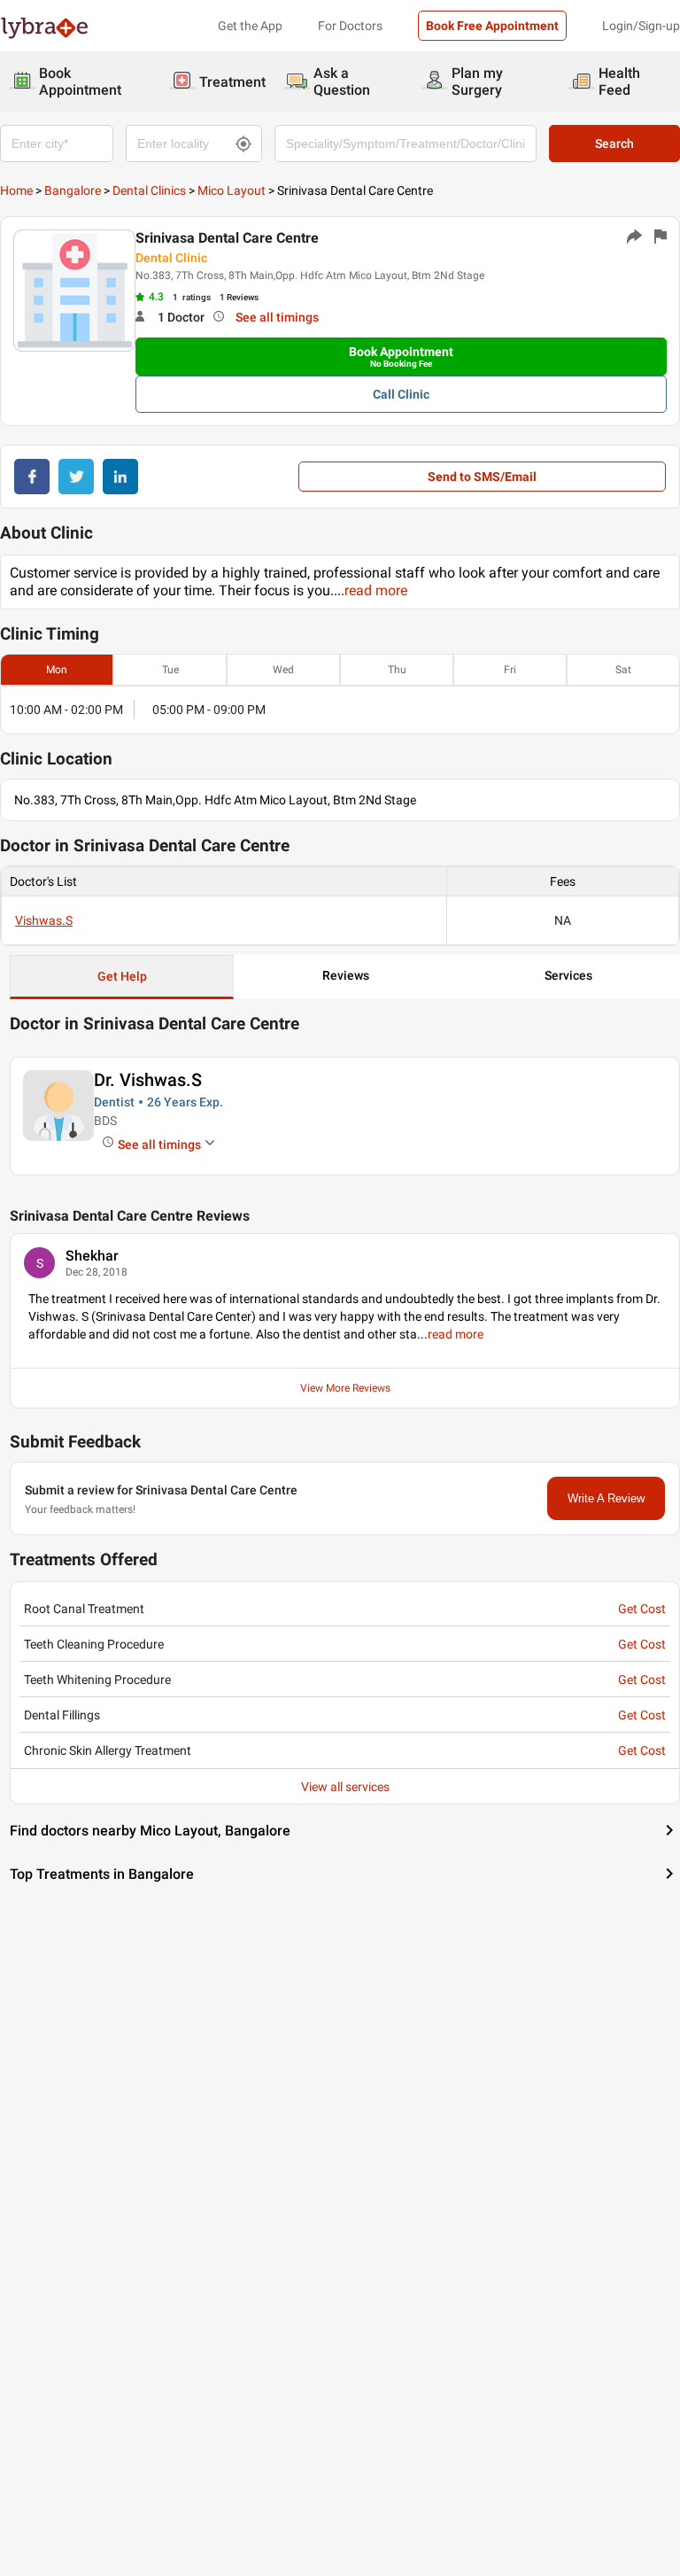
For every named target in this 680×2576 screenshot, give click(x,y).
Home (16, 190)
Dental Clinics (149, 190)
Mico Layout (232, 190)
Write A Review (606, 1498)
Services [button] (568, 975)
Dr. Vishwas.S (148, 1080)
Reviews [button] (346, 975)
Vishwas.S (44, 920)
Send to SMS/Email (482, 477)
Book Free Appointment (492, 26)
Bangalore (73, 190)
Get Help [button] (122, 976)
